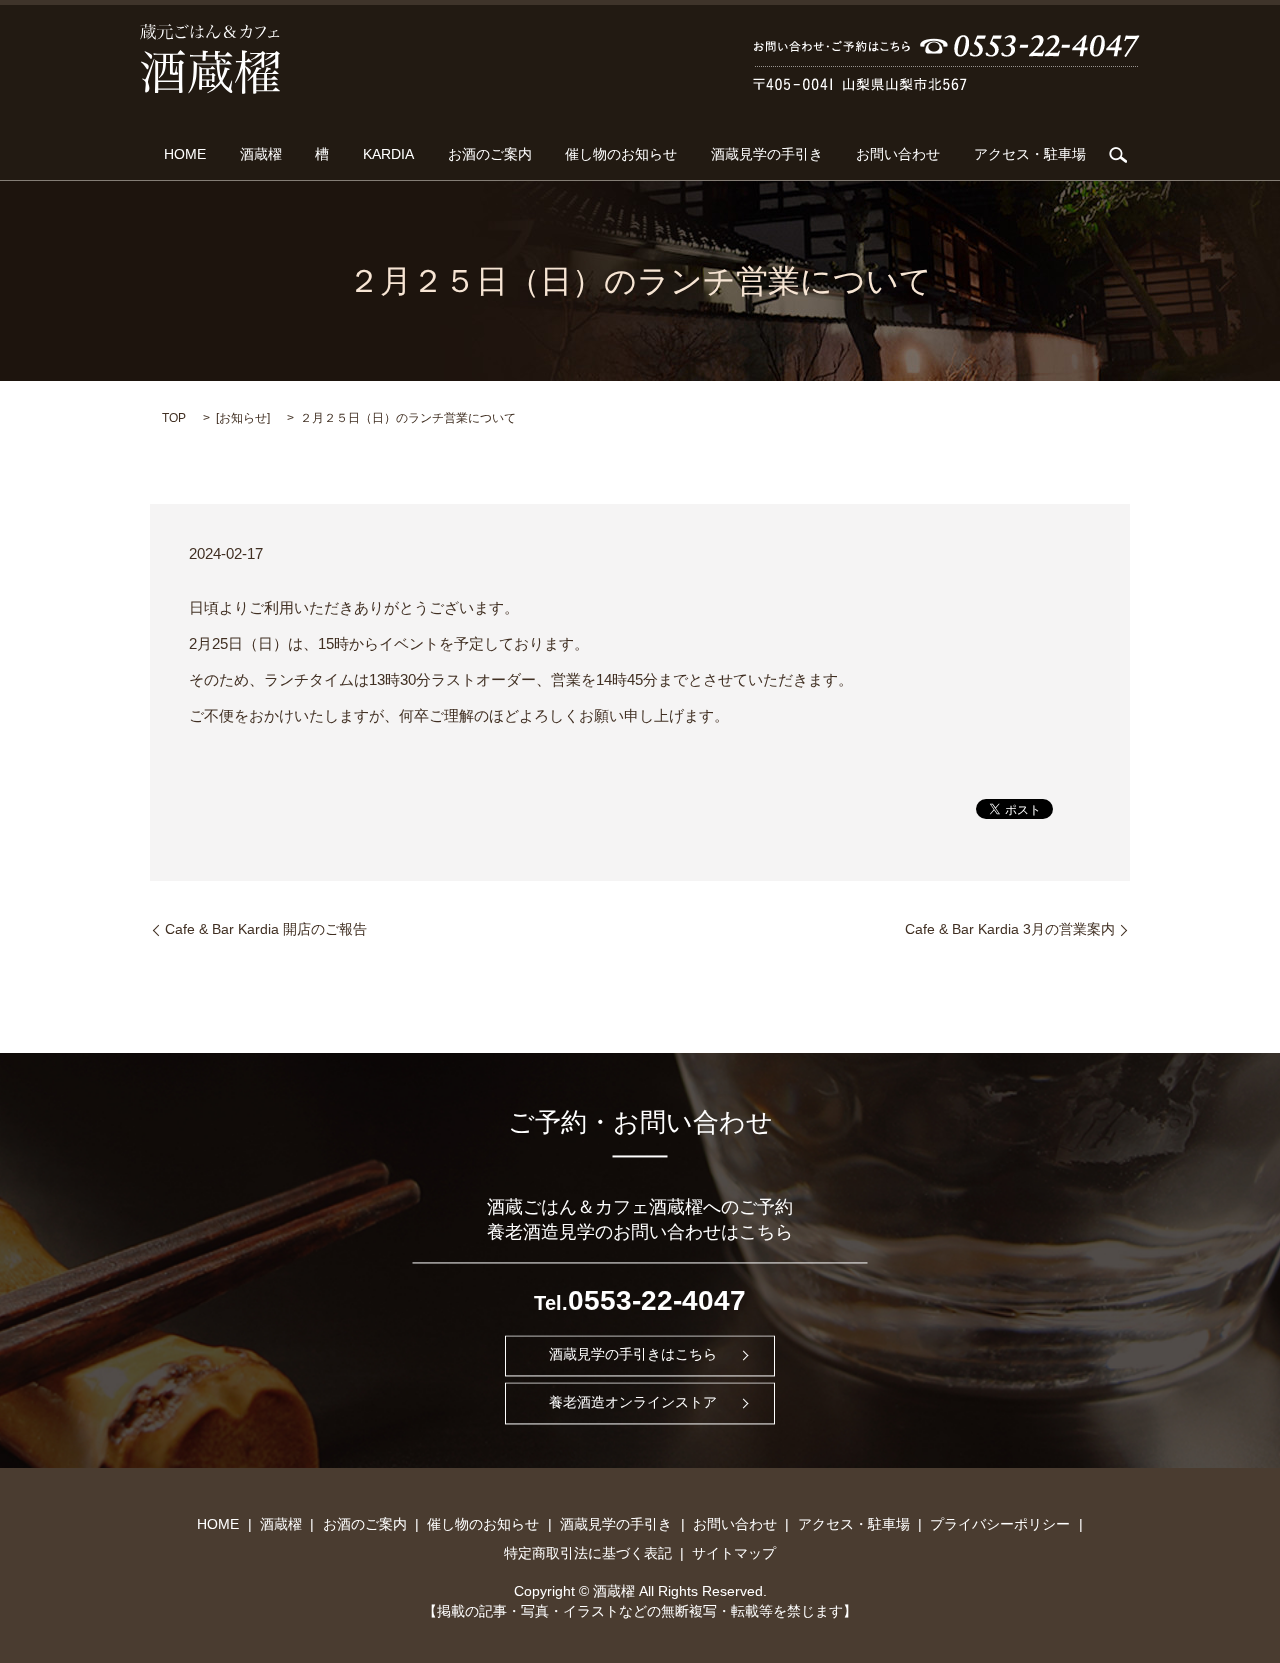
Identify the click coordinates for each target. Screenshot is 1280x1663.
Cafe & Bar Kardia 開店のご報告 (266, 929)
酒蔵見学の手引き (767, 155)
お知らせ (243, 418)
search (1118, 155)
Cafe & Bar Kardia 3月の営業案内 (1010, 929)
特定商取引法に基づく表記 (588, 1553)
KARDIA (388, 155)
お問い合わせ (898, 155)
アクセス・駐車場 (1030, 155)
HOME (185, 155)
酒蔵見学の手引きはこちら (633, 1355)
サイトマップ (734, 1553)
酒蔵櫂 (261, 155)
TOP (174, 418)
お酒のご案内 (490, 155)
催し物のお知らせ (621, 155)
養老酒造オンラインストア (633, 1403)
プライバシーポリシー (1000, 1524)
